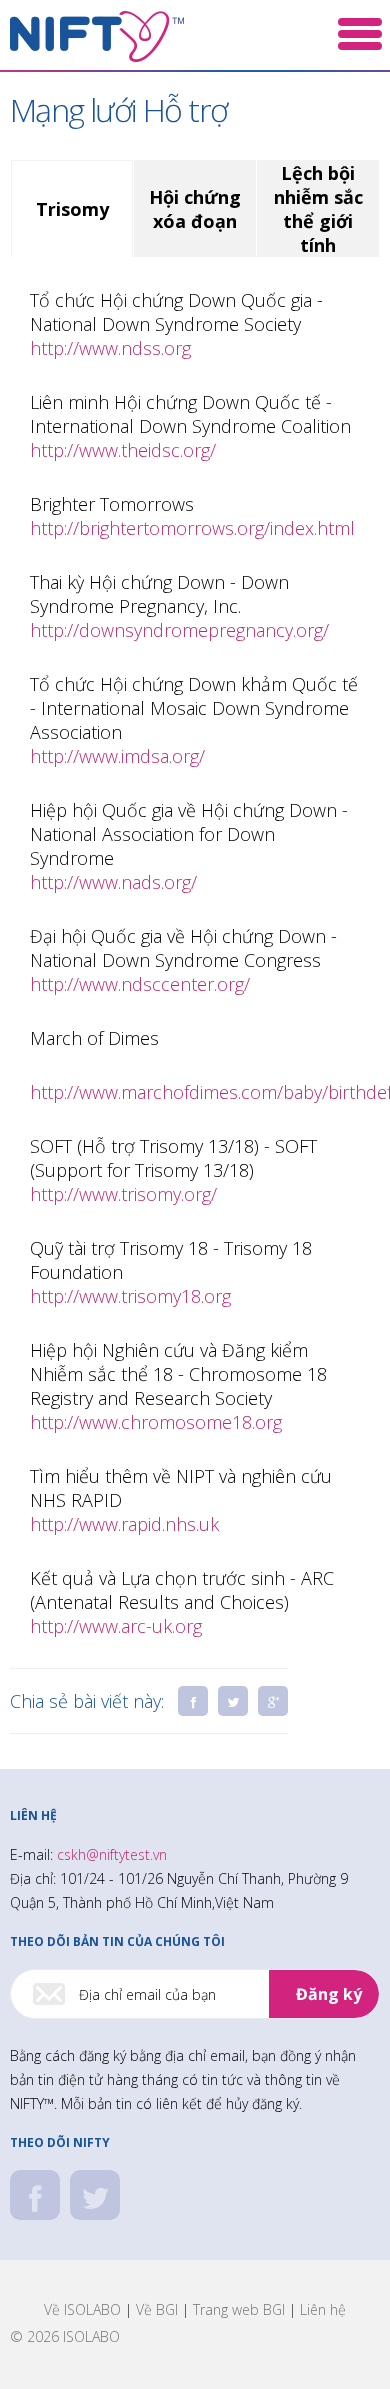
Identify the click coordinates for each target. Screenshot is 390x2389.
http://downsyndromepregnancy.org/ (179, 630)
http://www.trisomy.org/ (123, 1194)
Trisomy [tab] (72, 209)
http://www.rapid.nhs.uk (124, 1524)
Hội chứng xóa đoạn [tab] (195, 209)
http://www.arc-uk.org (116, 1626)
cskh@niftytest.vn (112, 1854)
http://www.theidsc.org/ (123, 450)
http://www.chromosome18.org (156, 1422)
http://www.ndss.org (110, 348)
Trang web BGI (239, 2309)
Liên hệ (323, 2309)
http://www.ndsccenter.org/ (140, 984)
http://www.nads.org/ (113, 882)
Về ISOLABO (82, 2309)
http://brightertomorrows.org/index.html (192, 528)
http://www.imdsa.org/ (117, 756)
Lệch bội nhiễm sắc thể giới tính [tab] (318, 209)
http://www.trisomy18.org (130, 1296)
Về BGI (157, 2309)
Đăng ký (329, 1994)
